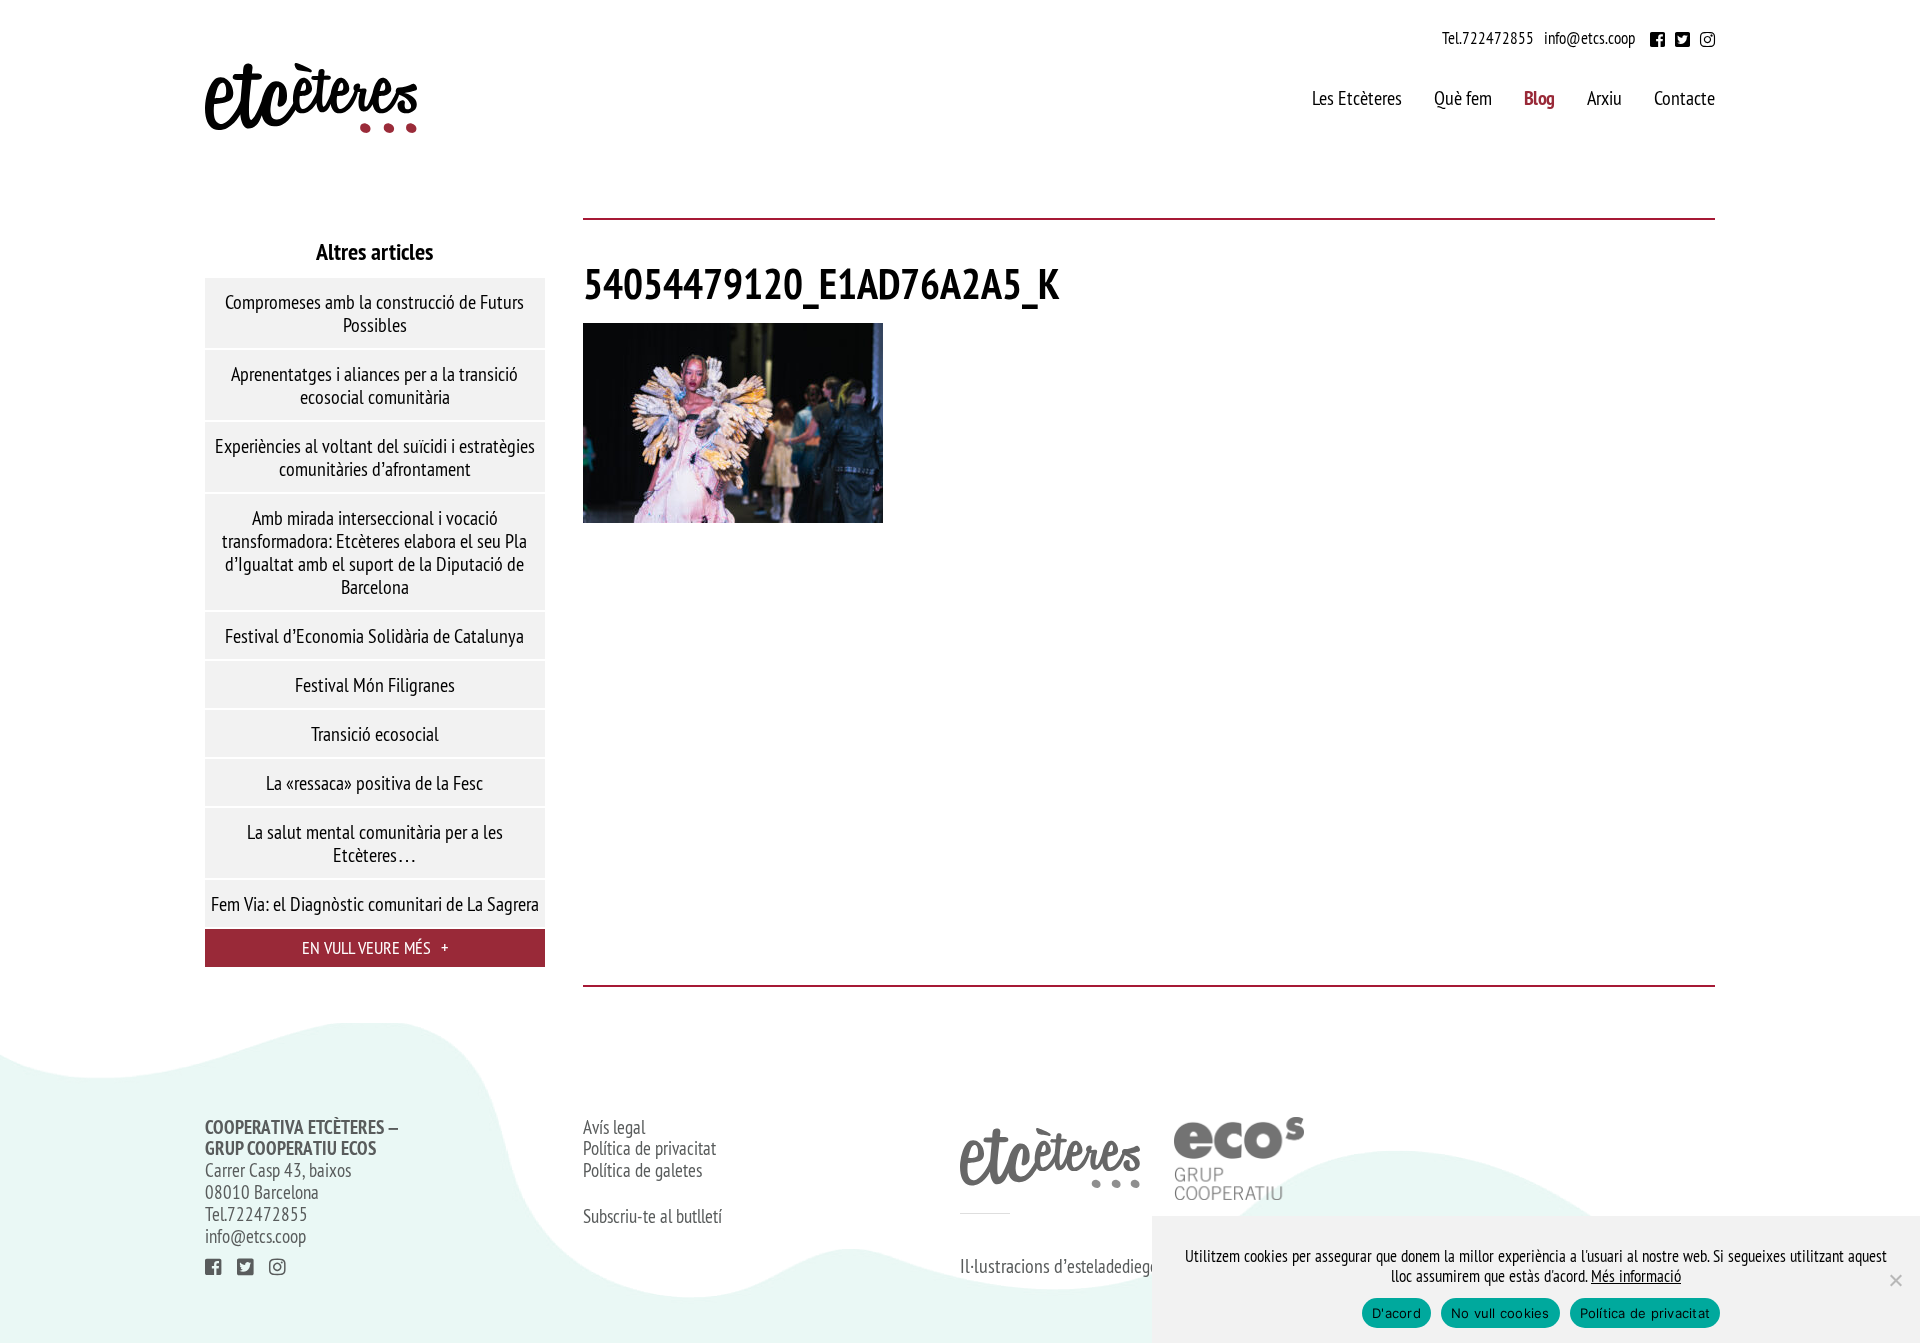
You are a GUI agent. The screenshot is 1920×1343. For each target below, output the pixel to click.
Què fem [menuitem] (1463, 98)
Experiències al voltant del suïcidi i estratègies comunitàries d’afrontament (375, 457)
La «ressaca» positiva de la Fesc (374, 783)
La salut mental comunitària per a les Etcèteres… (375, 843)
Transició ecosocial (375, 734)
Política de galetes (642, 1171)
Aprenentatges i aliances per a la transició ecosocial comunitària (374, 385)
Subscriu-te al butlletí (652, 1217)
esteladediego (1112, 1266)
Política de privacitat (649, 1149)
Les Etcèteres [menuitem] (1357, 98)
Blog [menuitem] (1539, 98)
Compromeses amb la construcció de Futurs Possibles (374, 313)
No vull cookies (1500, 1313)
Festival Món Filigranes (375, 685)
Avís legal (614, 1128)
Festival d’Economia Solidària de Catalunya (374, 636)
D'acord (1396, 1313)
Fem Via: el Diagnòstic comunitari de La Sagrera (375, 904)
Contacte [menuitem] (1684, 98)
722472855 (1498, 38)
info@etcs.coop (1589, 38)
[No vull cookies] (1895, 1280)
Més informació (1636, 1276)
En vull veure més (375, 947)
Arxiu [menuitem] (1604, 98)
